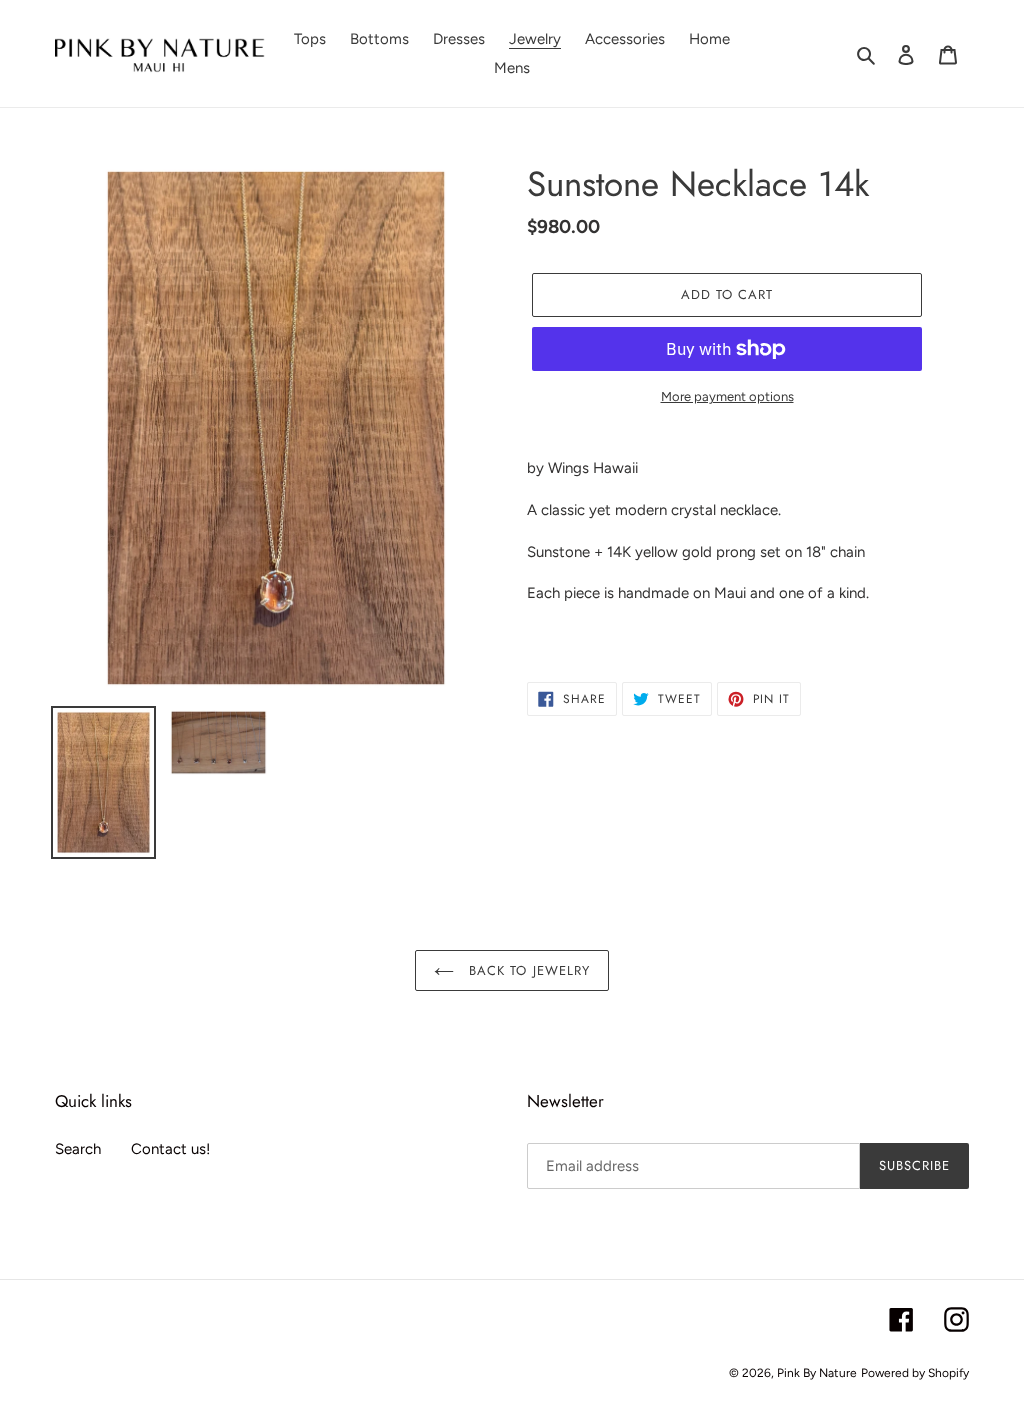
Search (78, 1149)
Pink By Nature (817, 1373)
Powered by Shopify (915, 1373)
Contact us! (170, 1149)
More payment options (727, 396)
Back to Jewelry (527, 970)
